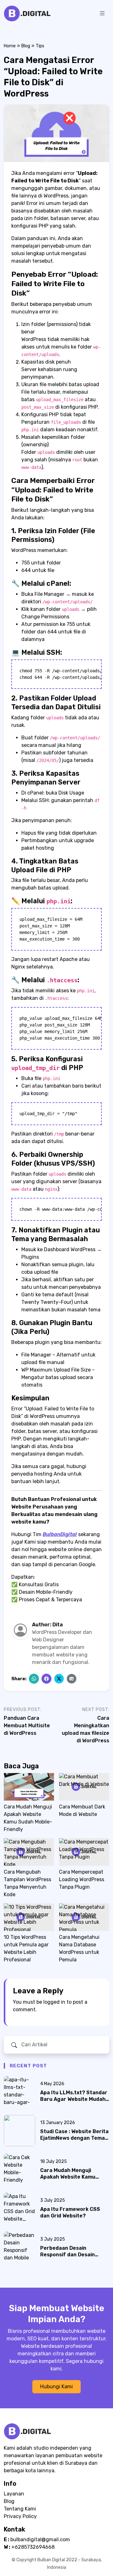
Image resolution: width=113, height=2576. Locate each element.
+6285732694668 (33, 2547)
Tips (40, 46)
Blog (26, 46)
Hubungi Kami (56, 2387)
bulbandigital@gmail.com (40, 2539)
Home (10, 46)
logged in (54, 2002)
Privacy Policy (20, 2516)
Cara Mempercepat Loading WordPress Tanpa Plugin (82, 1879)
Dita (58, 1625)
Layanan (14, 2494)
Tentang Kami (20, 2509)
